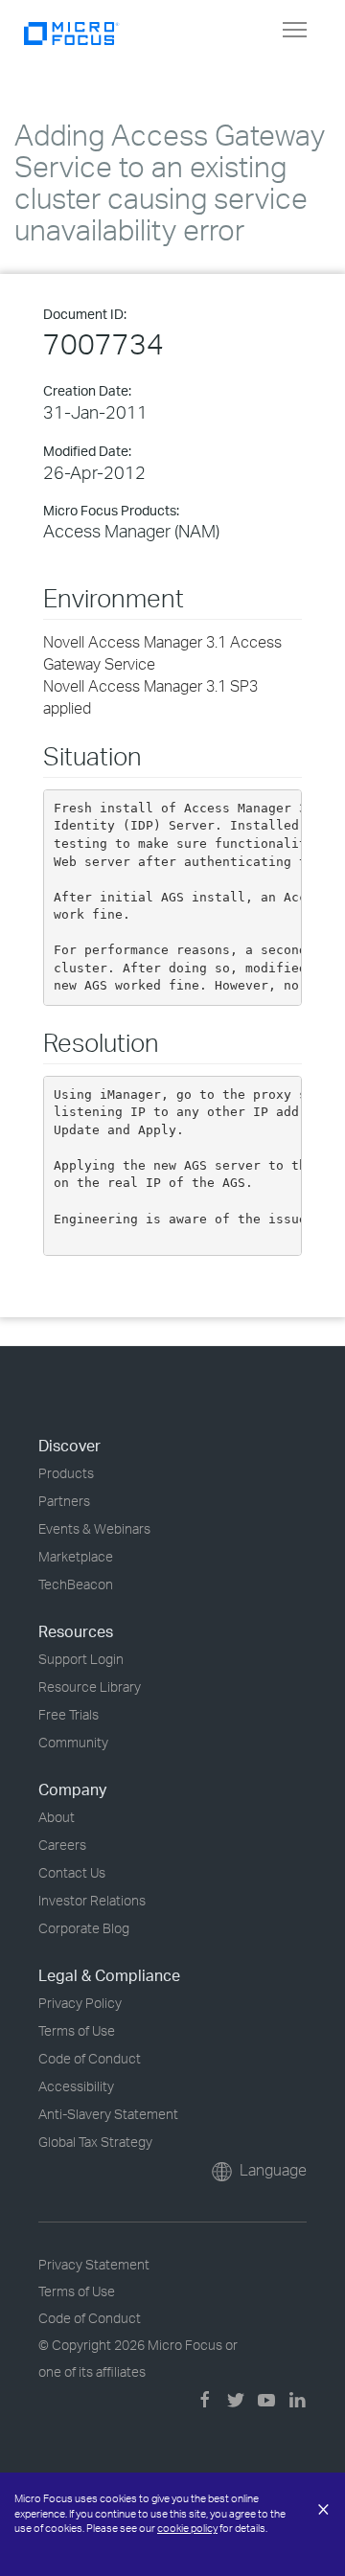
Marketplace (76, 1556)
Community (73, 1742)
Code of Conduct (90, 2058)
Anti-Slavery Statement (108, 2114)
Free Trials (69, 1714)
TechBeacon (76, 1584)
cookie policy (187, 2528)
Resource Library (90, 1687)
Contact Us (72, 1872)
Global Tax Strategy (95, 2142)
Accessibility (76, 2086)
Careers (62, 1845)
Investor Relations (92, 1900)
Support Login (81, 1659)
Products (66, 1473)
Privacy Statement (94, 2264)
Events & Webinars (94, 1528)
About (57, 1817)
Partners (64, 1501)
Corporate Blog (84, 1928)
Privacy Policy (80, 2003)
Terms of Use (77, 2030)
